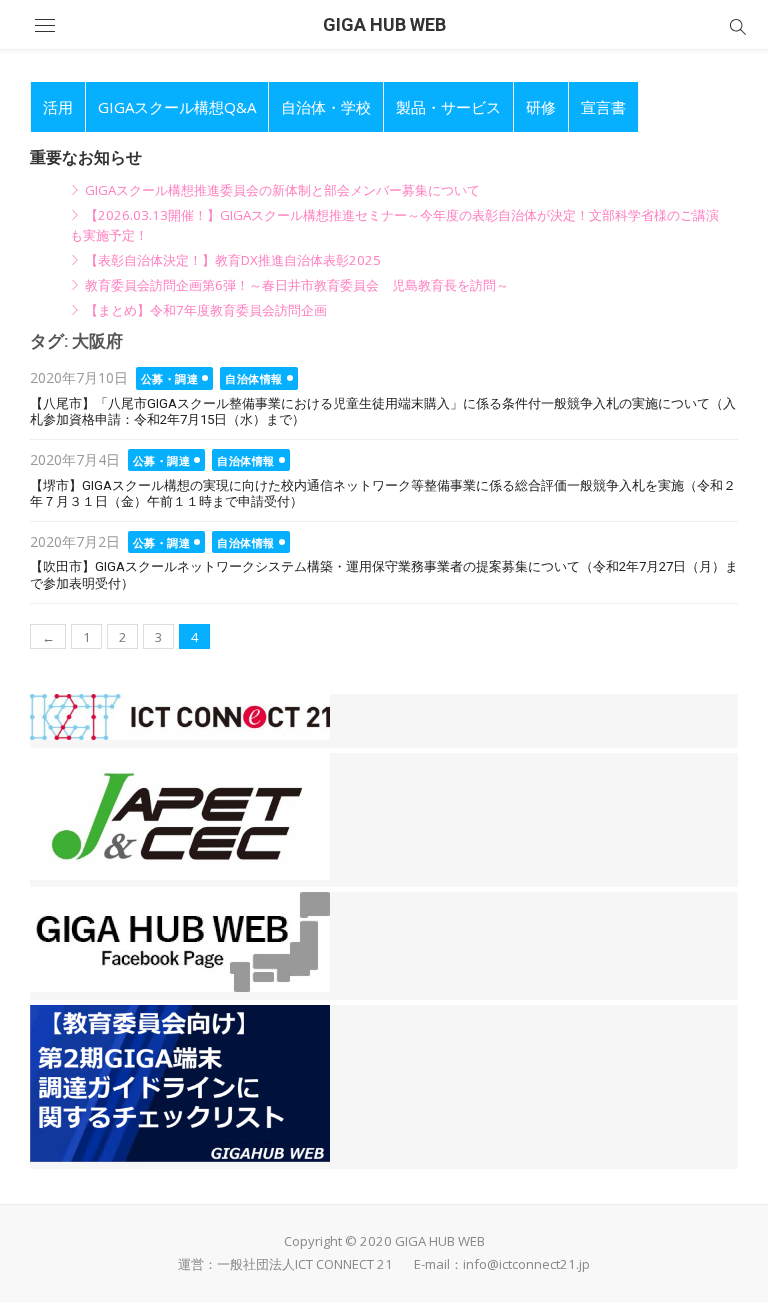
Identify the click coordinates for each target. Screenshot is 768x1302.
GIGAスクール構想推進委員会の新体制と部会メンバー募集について (282, 190)
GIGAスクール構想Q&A (177, 107)
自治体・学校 (326, 107)
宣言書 (603, 107)
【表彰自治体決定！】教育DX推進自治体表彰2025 (233, 260)
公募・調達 (170, 378)
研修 (541, 107)
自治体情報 (254, 378)
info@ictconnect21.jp (526, 1264)
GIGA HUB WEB (384, 24)
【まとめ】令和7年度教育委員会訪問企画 (206, 310)
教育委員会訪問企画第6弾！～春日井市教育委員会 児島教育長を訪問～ (297, 285)
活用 (58, 107)
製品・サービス (448, 107)
